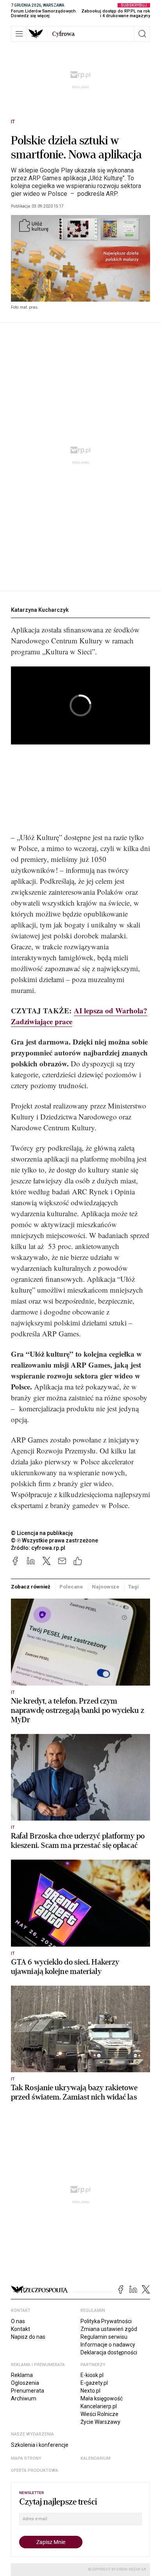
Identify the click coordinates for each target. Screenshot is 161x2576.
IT (13, 122)
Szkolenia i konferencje (40, 2445)
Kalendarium (96, 2458)
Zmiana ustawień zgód (109, 2329)
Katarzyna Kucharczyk (40, 610)
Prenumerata (28, 2391)
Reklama (22, 2375)
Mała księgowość (102, 2398)
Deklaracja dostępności (109, 2352)
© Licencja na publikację (42, 1533)
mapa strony (26, 2458)
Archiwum (24, 2398)
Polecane (71, 1587)
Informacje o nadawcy (108, 2345)
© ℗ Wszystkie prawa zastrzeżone (55, 1540)
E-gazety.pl (94, 2383)
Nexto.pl (90, 2391)
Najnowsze (106, 1587)
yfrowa (63, 34)
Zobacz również (31, 1587)
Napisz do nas (28, 2337)
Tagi (133, 1587)
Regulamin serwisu (104, 2337)
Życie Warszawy (100, 2422)
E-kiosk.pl (92, 2375)
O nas (18, 2321)
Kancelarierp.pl (99, 2406)
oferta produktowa (35, 2470)
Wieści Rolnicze (99, 2414)
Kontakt (21, 2329)
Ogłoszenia (25, 2383)
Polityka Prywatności (106, 2321)
